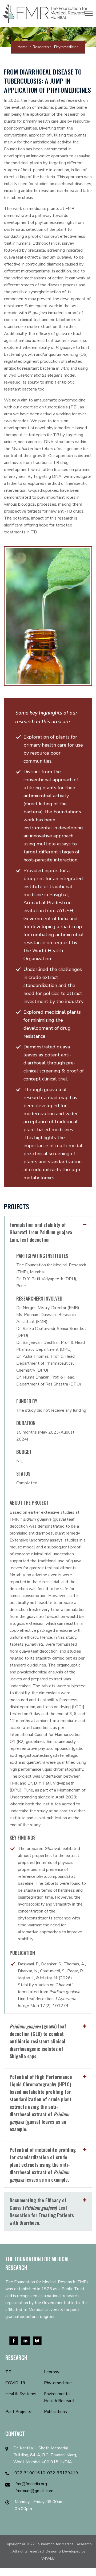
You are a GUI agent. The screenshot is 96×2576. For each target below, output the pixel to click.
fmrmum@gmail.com (34, 2491)
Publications (55, 2412)
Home (23, 47)
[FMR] (45, 13)
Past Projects (18, 2412)
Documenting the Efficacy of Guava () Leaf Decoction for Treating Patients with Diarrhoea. (42, 2211)
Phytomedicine (58, 2383)
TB (8, 2372)
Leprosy (52, 2372)
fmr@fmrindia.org (31, 2484)
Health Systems (21, 2394)
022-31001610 (30, 2473)
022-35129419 (63, 2473)
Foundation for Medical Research (64, 2544)
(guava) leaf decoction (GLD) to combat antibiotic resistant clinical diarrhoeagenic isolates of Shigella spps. (38, 2041)
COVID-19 (15, 2383)
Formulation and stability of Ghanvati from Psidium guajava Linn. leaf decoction (41, 1232)
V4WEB (48, 2559)
